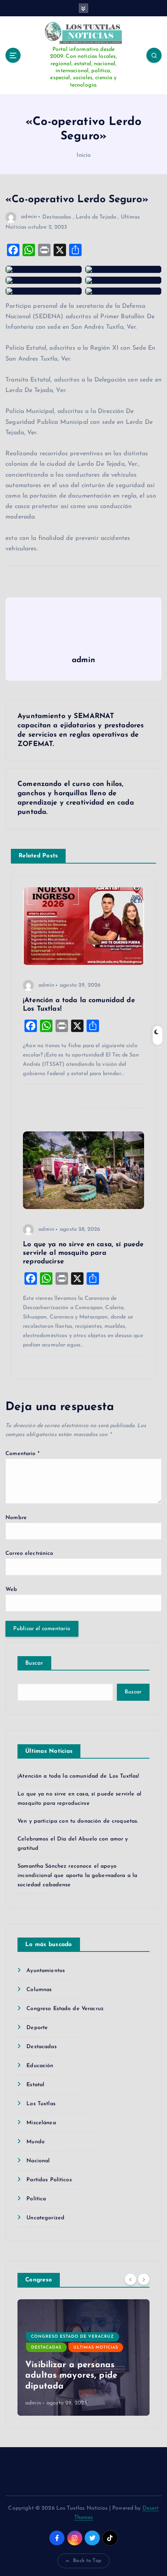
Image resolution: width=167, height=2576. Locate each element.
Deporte (37, 2028)
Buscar (34, 1663)
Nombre (16, 1518)
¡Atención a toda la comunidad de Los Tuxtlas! (78, 1776)
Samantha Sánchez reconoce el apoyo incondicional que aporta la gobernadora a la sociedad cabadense (77, 1876)
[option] (83, 2357)
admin (29, 217)
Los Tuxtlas (41, 2104)
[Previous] (130, 2279)
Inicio (84, 155)
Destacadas (57, 217)
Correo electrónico (30, 1553)
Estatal (35, 2085)
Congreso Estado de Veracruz (65, 2009)
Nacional (38, 2161)
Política (36, 2199)
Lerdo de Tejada (96, 217)
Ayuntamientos (46, 1971)
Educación (40, 2066)
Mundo (36, 2142)
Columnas (39, 1990)
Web (11, 1590)
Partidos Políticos (49, 2180)
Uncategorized (45, 2218)
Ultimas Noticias (96, 2348)
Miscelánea (41, 2123)
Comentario (23, 1454)
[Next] (144, 2279)
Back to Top (87, 2561)
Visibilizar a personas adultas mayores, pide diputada (71, 2376)
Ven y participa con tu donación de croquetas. (78, 1821)
